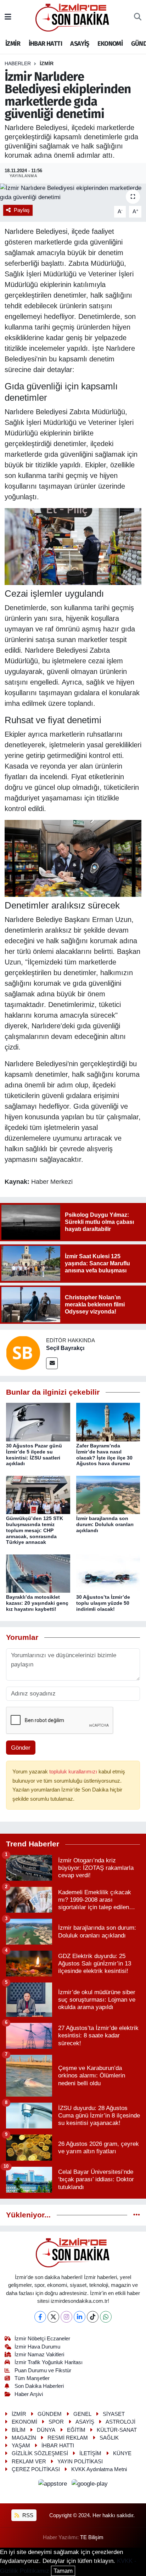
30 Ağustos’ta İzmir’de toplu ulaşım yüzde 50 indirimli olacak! (103, 1603)
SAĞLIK (109, 2438)
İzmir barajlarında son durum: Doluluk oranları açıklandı (105, 1524)
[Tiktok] (93, 2317)
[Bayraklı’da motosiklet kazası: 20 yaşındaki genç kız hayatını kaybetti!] (38, 1573)
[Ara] (138, 17)
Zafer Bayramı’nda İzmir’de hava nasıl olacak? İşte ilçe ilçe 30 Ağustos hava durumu (104, 1455)
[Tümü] (137, 2215)
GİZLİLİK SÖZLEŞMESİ (40, 2453)
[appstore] (54, 2485)
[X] (53, 2317)
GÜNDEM (50, 2414)
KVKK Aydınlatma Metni (99, 2469)
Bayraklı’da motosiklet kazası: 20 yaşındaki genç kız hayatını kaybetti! (37, 1603)
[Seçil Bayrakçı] (23, 1352)
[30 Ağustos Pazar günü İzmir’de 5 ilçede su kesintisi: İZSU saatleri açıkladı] (38, 1422)
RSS (27, 2515)
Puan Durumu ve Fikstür (43, 2370)
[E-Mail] (52, 1363)
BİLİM (19, 2430)
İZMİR (13, 44)
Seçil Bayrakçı (65, 1348)
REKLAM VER (29, 2462)
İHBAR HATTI (45, 44)
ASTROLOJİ (120, 2422)
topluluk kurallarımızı (74, 1772)
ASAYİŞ (80, 44)
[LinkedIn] (80, 2317)
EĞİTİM (76, 2430)
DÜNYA (46, 2430)
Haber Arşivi (29, 2394)
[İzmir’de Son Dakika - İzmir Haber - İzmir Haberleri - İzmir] (73, 17)
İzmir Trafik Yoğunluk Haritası (49, 2362)
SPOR (56, 2422)
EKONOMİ (110, 44)
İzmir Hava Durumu (37, 2347)
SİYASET (114, 2414)
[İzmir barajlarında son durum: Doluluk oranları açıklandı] (108, 1494)
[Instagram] (66, 2317)
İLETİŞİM (90, 2453)
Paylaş (22, 210)
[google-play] (90, 2485)
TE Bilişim (92, 2537)
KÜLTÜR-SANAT (117, 2430)
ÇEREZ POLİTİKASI (36, 2469)
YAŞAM (21, 2446)
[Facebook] (40, 2317)
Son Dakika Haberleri (39, 2386)
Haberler (18, 63)
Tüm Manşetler (32, 2378)
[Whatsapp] (106, 2317)
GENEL (82, 2414)
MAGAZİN (24, 2438)
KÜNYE (122, 2453)
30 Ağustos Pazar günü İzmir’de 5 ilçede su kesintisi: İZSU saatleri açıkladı (34, 1455)
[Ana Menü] (8, 17)
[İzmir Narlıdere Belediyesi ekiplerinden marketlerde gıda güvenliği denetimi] (73, 193)
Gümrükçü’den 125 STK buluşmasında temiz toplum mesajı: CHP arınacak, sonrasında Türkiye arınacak (35, 1530)
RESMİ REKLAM (68, 2438)
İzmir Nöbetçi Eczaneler (42, 2339)
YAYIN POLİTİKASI (80, 2462)
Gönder (21, 1748)
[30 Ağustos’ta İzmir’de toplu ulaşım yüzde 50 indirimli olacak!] (108, 1573)
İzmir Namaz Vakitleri (39, 2355)
